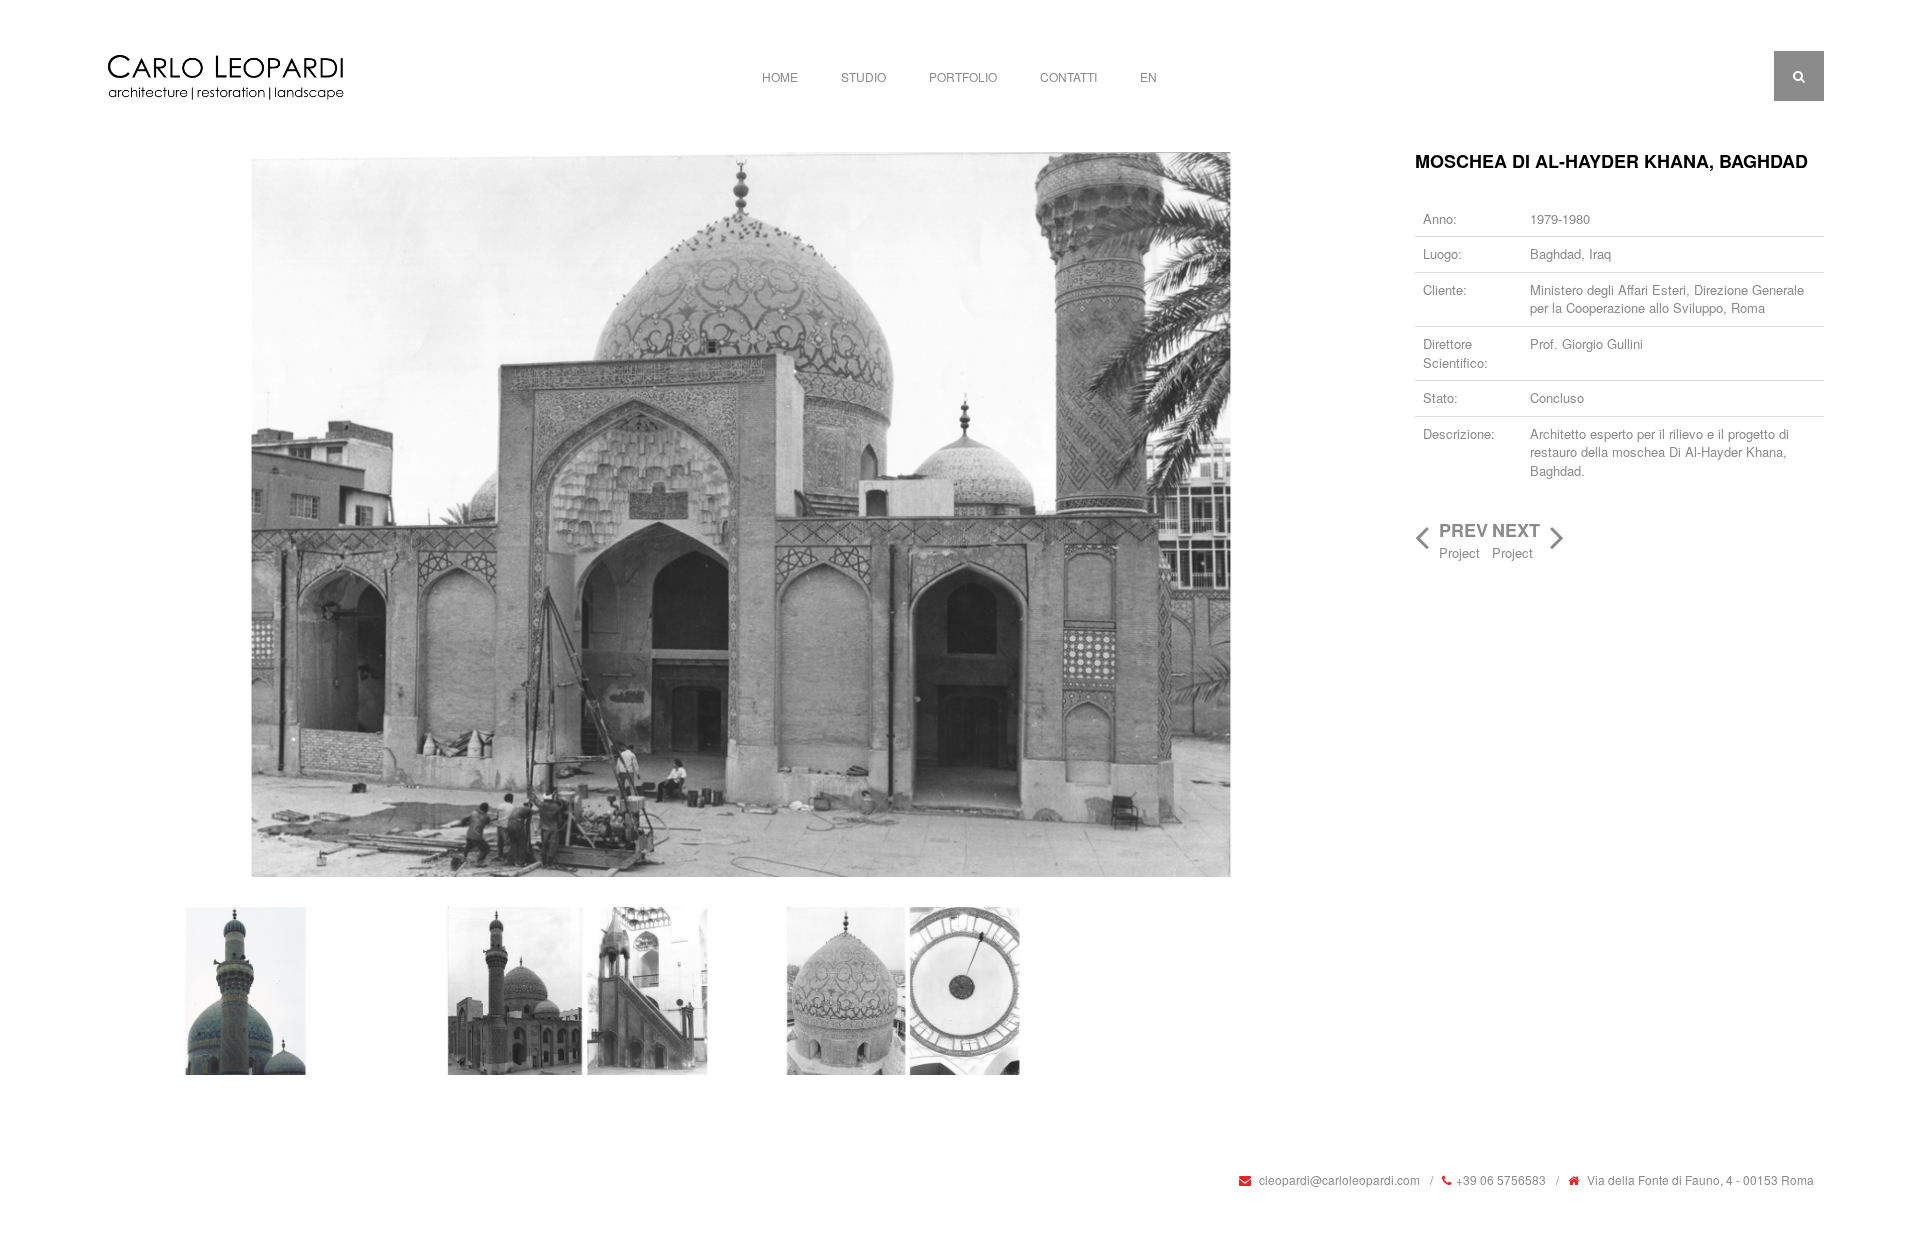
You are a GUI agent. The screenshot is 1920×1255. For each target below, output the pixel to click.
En (1148, 76)
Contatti (1068, 76)
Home (780, 76)
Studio (863, 76)
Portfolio (963, 76)
